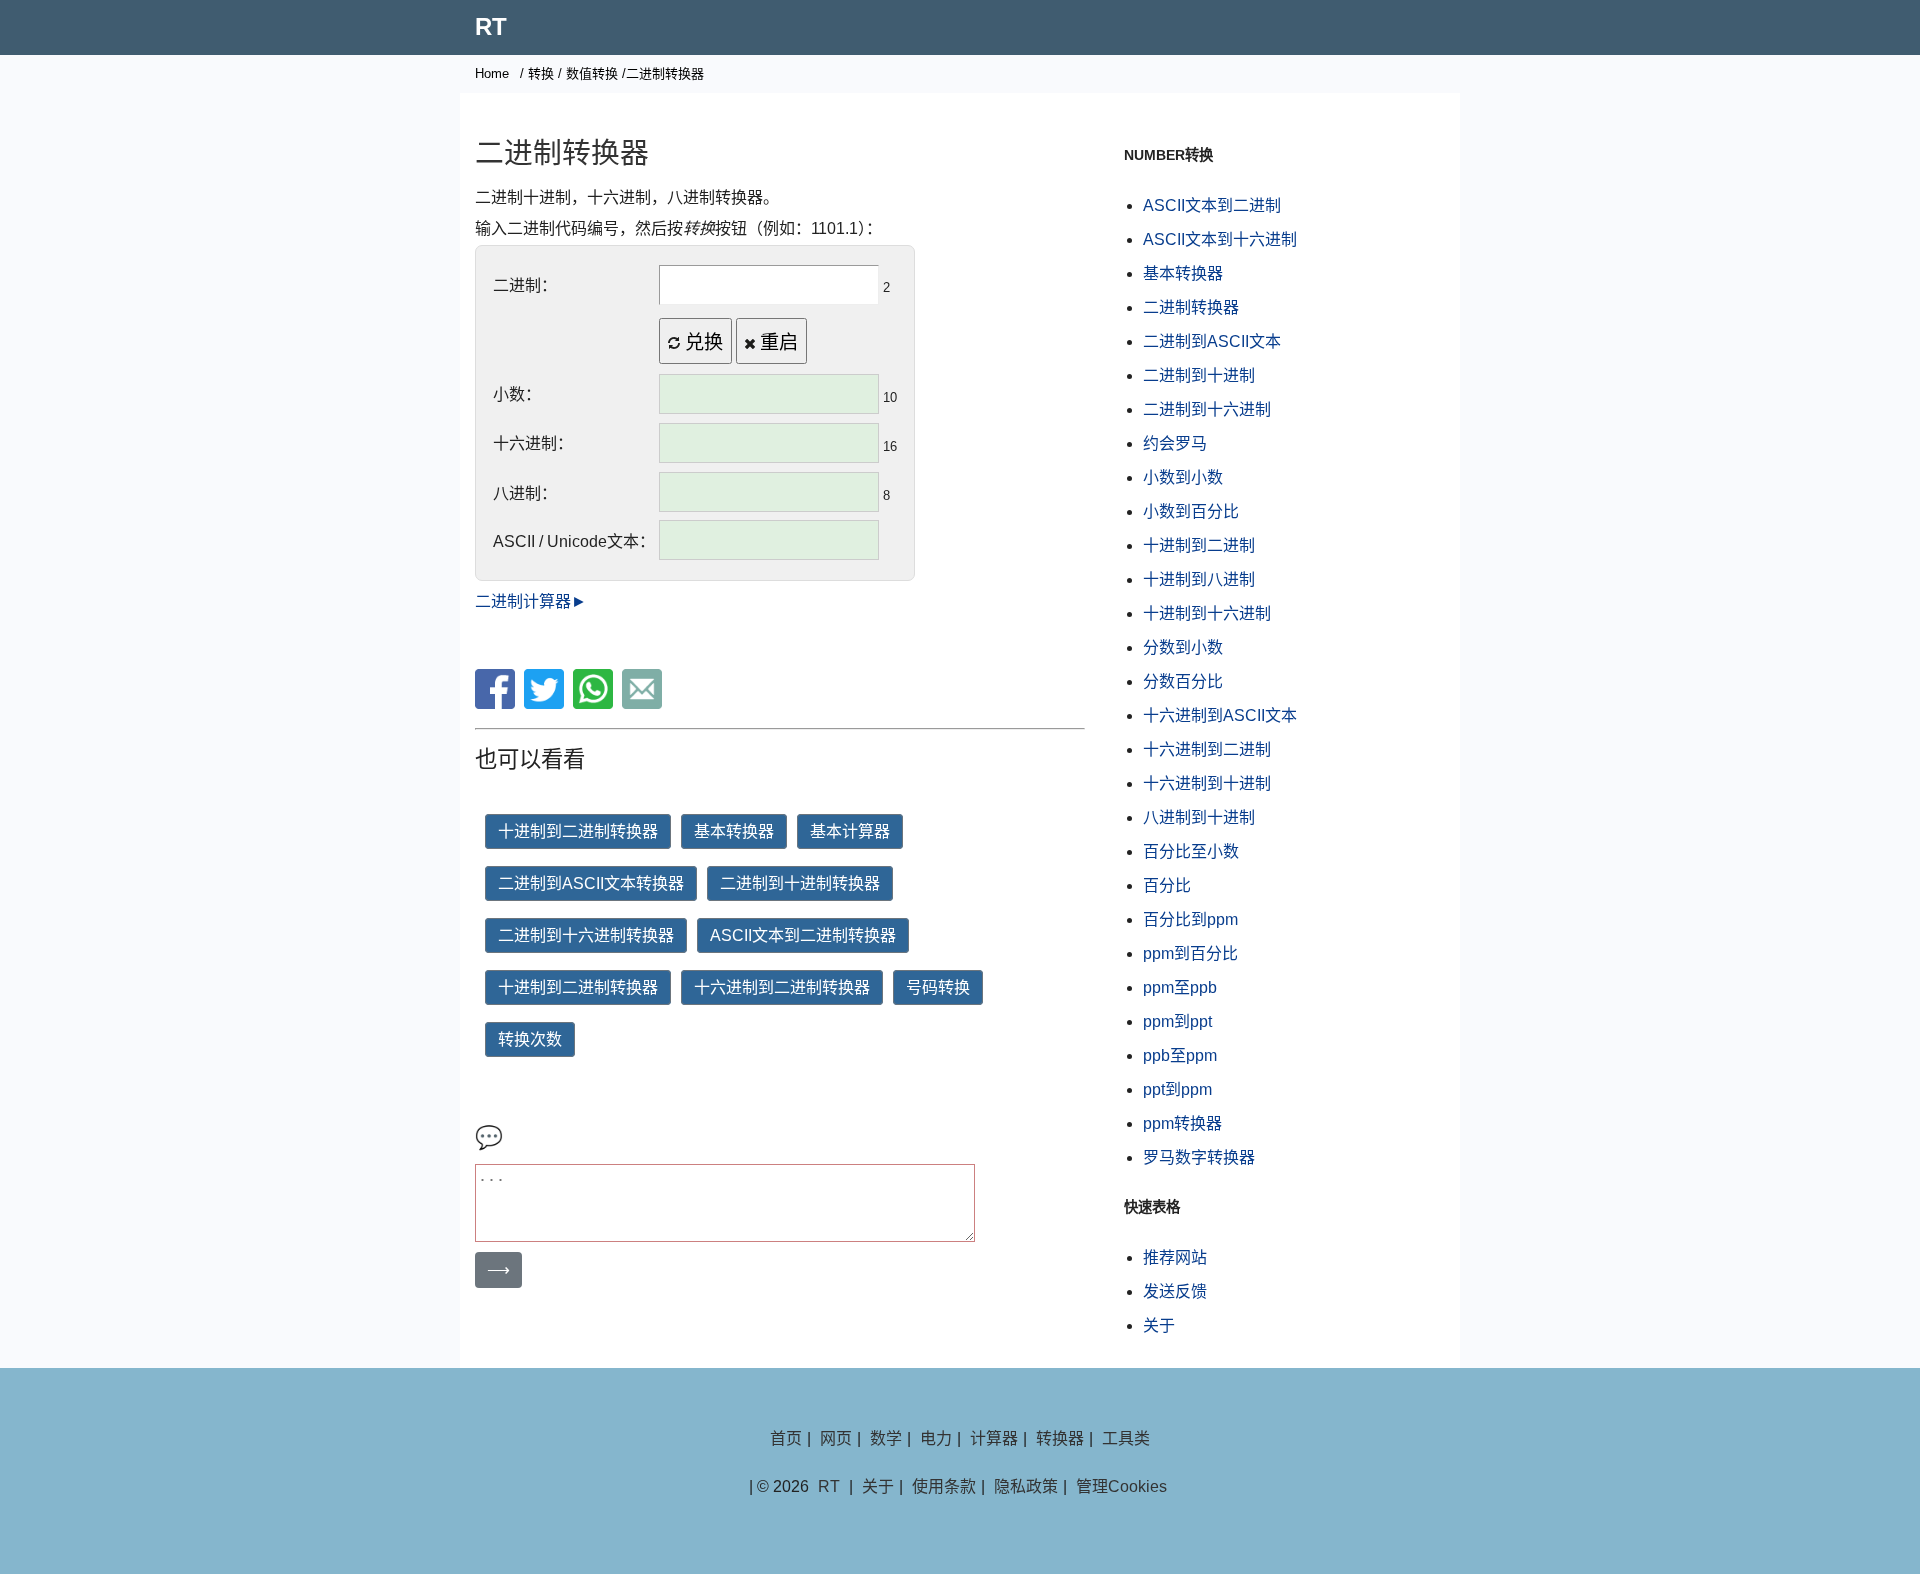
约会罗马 (1175, 443)
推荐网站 (1175, 1257)
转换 (541, 73)
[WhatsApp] (595, 703)
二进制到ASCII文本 (1212, 341)
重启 (776, 342)
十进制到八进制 (1199, 579)
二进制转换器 (1191, 307)
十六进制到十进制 (1207, 783)
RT (491, 26)
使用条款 (944, 1486)
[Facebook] (497, 703)
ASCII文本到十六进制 (1220, 239)
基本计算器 (850, 831)
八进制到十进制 (1199, 817)
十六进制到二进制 (1207, 749)
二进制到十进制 (1199, 375)
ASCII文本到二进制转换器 (803, 935)
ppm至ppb (1180, 987)
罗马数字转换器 (1199, 1157)
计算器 (994, 1438)
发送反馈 (1175, 1291)
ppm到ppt (1177, 1021)
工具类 (1126, 1438)
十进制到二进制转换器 (578, 831)
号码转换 (938, 987)
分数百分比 (1183, 681)
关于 (1159, 1325)
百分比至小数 (1191, 851)
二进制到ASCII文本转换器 (591, 883)
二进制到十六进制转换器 (586, 935)
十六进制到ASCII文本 (1220, 715)
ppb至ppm (1180, 1055)
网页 (836, 1438)
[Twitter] (546, 703)
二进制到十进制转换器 (800, 883)
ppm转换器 (1182, 1123)
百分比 (1167, 885)
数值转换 (592, 73)
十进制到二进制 (1199, 545)
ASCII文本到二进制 (1212, 205)
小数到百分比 (1191, 511)
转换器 (1060, 1438)
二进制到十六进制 (1207, 409)
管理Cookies (1121, 1486)
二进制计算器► (531, 601)
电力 (936, 1438)
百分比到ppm (1190, 919)
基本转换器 (734, 831)
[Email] (644, 703)
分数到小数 (1183, 647)
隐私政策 (1026, 1486)
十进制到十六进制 (1207, 613)
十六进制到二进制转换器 (782, 987)
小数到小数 (1183, 477)
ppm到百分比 (1190, 953)
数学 (886, 1438)
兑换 (701, 342)
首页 (786, 1438)
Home (492, 73)
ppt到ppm (1177, 1089)
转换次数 (530, 1039)
